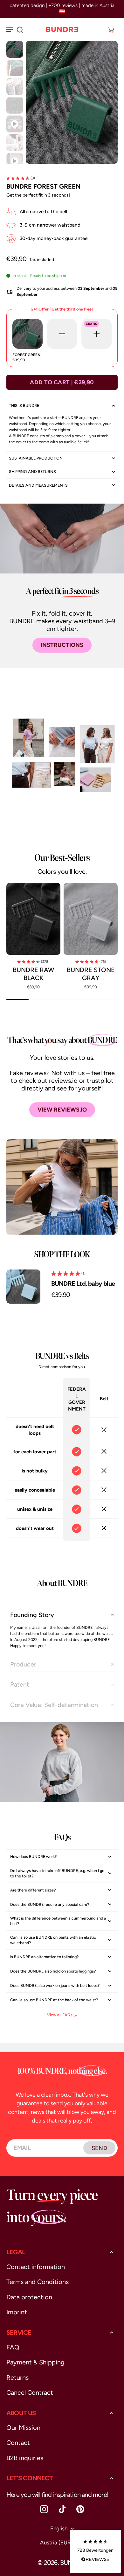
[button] (62, 382)
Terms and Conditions (38, 2282)
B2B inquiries (25, 2458)
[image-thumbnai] (15, 49)
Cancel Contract (30, 2393)
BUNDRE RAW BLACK (33, 974)
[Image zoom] (72, 102)
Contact (18, 2443)
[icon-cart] (111, 29)
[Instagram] (44, 2509)
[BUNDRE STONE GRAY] (91, 919)
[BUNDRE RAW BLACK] (33, 919)
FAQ (13, 2347)
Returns (17, 2378)
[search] (20, 29)
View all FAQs (60, 2015)
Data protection (29, 2297)
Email (22, 2148)
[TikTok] (62, 2509)
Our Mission (23, 2428)
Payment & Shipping (35, 2362)
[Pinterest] (80, 2509)
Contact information (36, 2267)
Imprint (17, 2312)
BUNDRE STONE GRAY (91, 974)
